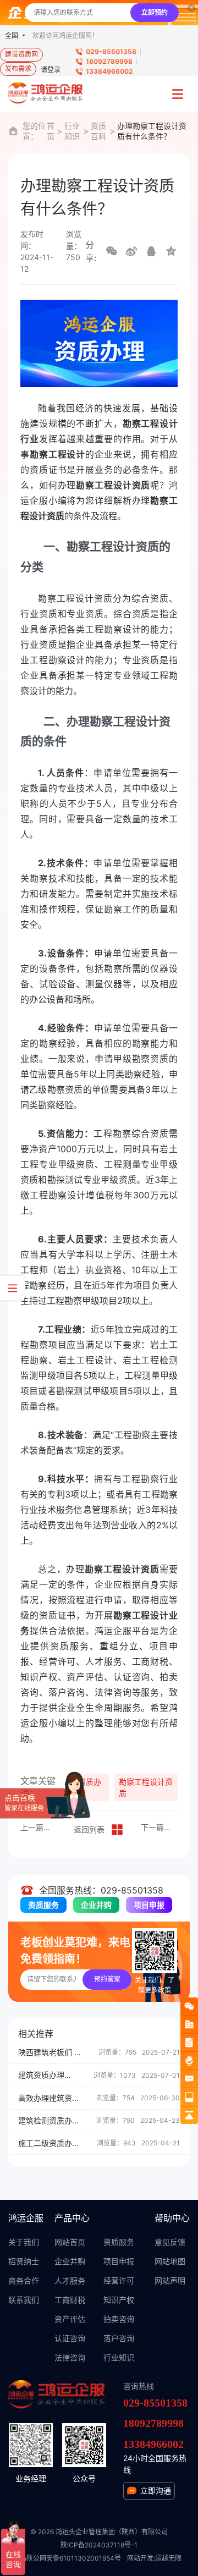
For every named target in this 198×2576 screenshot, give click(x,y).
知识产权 (119, 2300)
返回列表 (89, 1829)
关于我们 (24, 2242)
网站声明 (170, 2280)
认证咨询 (70, 2338)
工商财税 (70, 2300)
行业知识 (72, 131)
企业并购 (96, 1905)
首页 (51, 131)
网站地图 (170, 2261)
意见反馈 (170, 2242)
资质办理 (90, 1787)
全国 (12, 35)
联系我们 (24, 2300)
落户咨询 (119, 2338)
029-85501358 (111, 51)
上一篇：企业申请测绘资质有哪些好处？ (39, 1827)
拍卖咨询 (119, 2319)
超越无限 (168, 2558)
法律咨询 (70, 2357)
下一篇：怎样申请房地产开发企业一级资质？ (159, 1827)
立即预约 (155, 12)
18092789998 (109, 61)
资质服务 (43, 1905)
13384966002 (109, 71)
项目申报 (149, 1905)
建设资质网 (21, 54)
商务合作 (24, 2280)
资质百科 (98, 131)
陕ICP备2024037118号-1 (99, 2545)
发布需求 (18, 68)
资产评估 (70, 2319)
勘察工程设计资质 (146, 1787)
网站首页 (70, 2242)
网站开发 (140, 2558)
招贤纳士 (24, 2261)
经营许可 (119, 2280)
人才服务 (70, 2280)
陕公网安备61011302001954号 (74, 2558)
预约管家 (107, 1979)
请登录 (51, 70)
